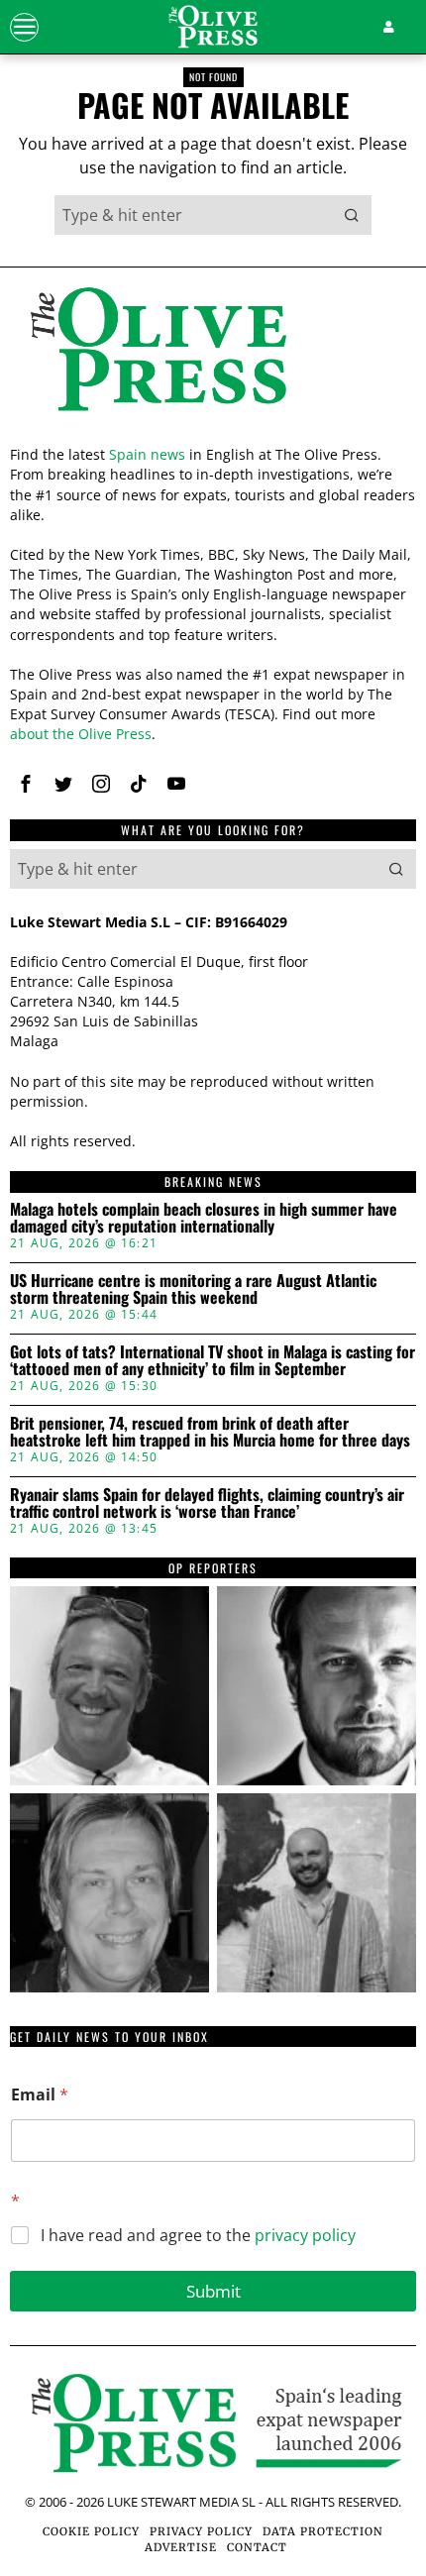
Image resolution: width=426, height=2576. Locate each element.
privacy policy (305, 2235)
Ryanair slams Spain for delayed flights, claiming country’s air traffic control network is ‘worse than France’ (207, 1503)
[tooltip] (26, 784)
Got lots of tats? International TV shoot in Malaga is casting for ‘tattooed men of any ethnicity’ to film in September (213, 1361)
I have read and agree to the (198, 2236)
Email (40, 2095)
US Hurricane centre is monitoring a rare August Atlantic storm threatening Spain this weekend (193, 1289)
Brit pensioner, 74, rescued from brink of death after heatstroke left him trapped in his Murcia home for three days (210, 1432)
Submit (213, 2291)
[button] (352, 215)
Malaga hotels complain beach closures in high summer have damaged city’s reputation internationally (204, 1218)
